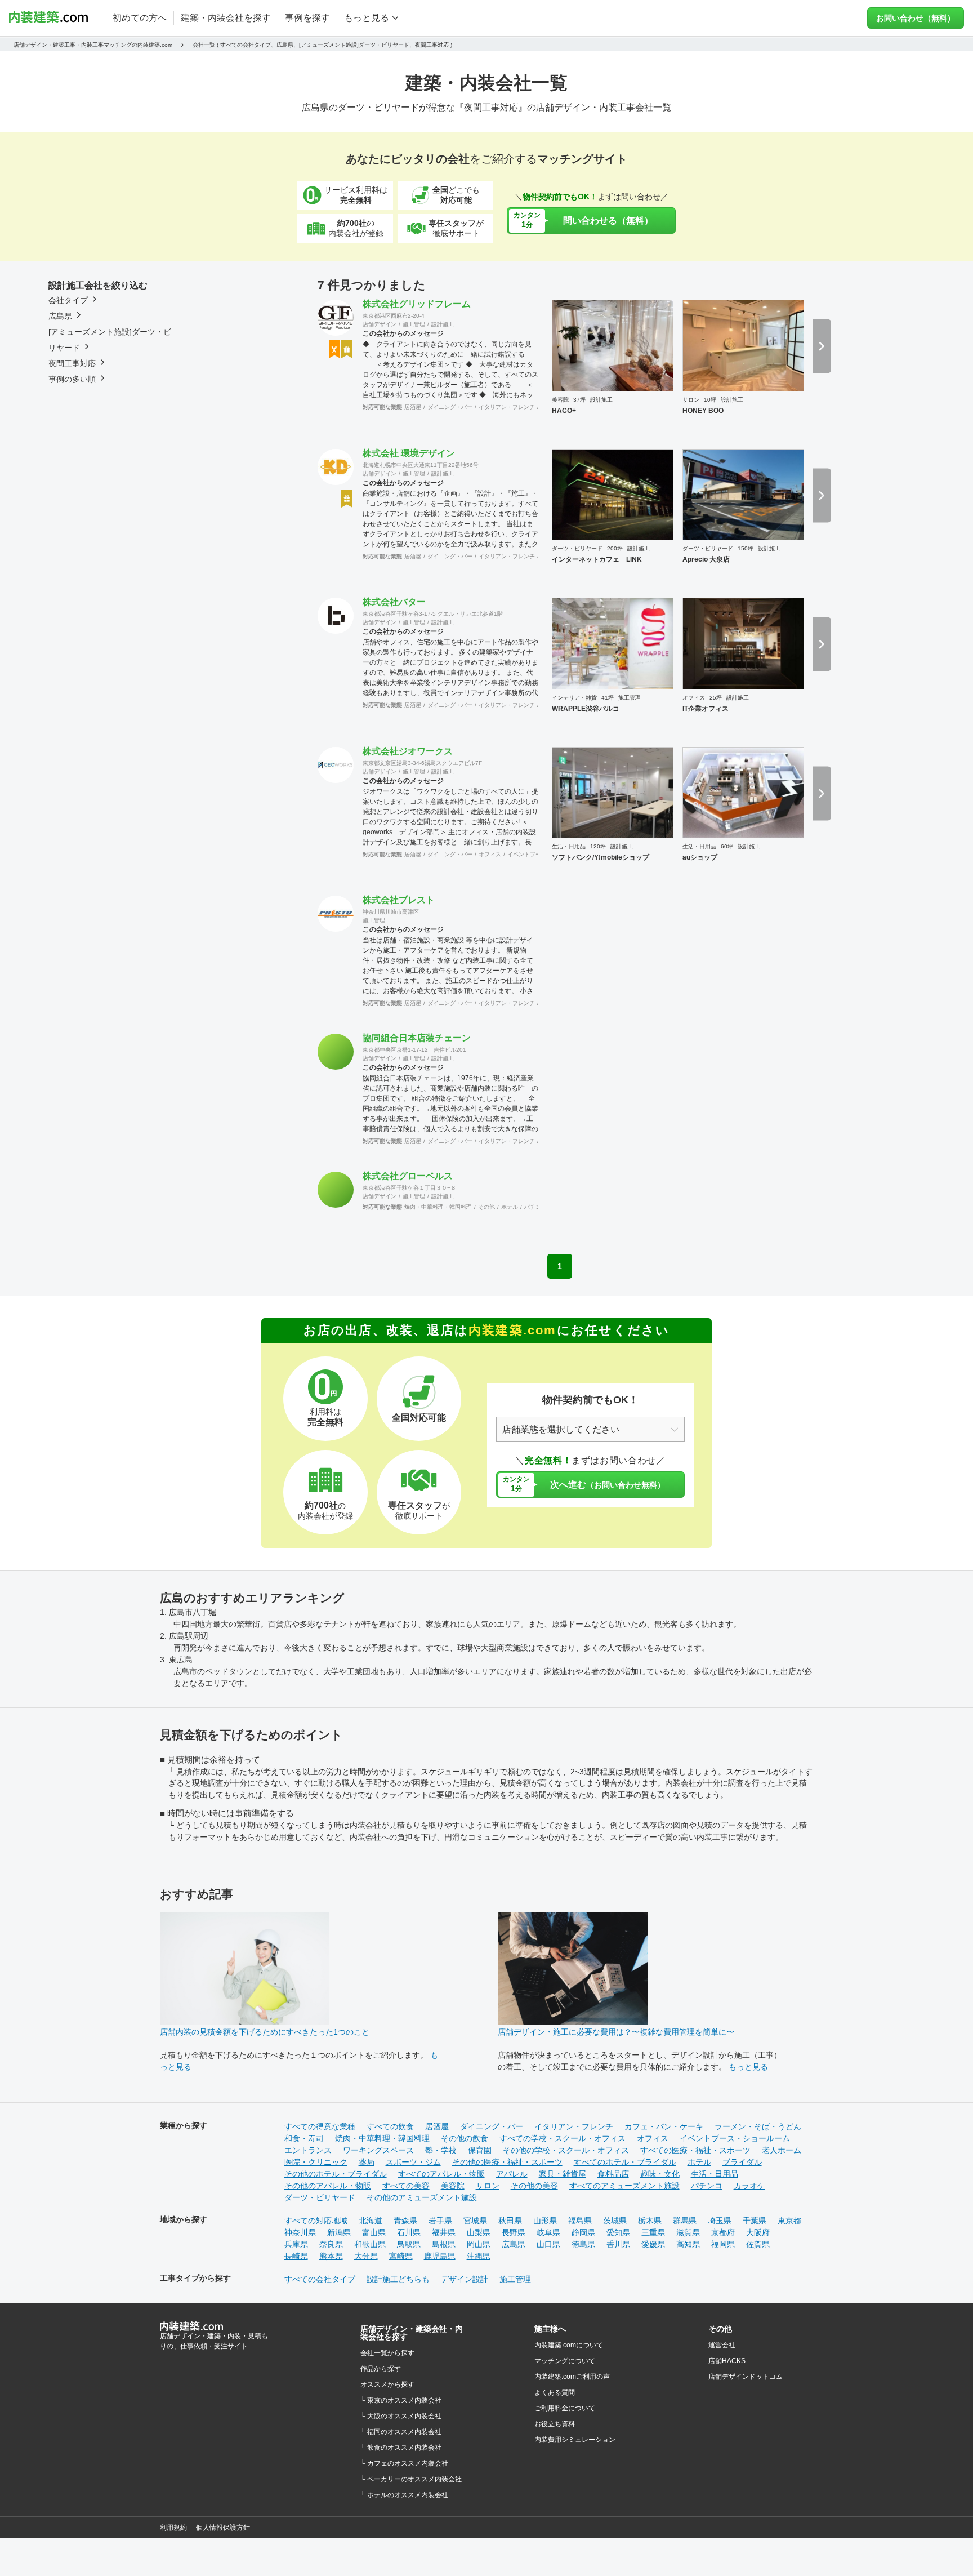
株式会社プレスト (399, 900)
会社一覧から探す (387, 2353)
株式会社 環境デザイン (409, 453)
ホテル (510, 1207)
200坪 (615, 548)
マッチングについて (565, 2361)
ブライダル (742, 2162)
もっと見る (748, 2067)
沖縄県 (479, 2256)
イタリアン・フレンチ (507, 407)
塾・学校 (441, 2150)
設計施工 (443, 324)
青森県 (405, 2221)
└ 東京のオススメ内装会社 (401, 2400)
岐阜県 (548, 2232)
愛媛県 (653, 2244)
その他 (486, 1207)
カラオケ (749, 2186)
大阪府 (758, 2232)
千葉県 (755, 2221)
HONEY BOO (703, 411)
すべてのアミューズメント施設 (624, 2186)
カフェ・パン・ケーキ (664, 2126)
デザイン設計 (465, 2279)
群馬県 (685, 2221)
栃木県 (650, 2221)
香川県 (618, 2244)
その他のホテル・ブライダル (336, 2174)
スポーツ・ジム (413, 2162)
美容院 (560, 400)
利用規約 (173, 2528)
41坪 (608, 698)
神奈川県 (300, 2232)
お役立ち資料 (555, 2424)
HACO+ (564, 411)
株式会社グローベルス (408, 1176)
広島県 (514, 2244)
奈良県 (331, 2244)
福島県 (580, 2221)
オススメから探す (387, 2384)
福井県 (444, 2232)
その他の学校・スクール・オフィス (566, 2150)
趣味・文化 (660, 2174)
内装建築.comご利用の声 (572, 2377)
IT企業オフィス (706, 709)
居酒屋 (413, 407)
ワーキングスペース (378, 2150)
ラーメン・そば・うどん (758, 2126)
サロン (691, 400)
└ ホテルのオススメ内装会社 (404, 2495)
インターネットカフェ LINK (597, 559)
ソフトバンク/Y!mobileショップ (601, 857)
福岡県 (723, 2244)
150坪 (746, 548)
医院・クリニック (316, 2162)
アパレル (512, 2174)
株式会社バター (394, 602)
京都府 (723, 2232)
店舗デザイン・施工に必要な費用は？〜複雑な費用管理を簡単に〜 (616, 2032)
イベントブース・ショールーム (735, 2138)
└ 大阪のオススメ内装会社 (401, 2416)
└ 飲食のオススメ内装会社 (401, 2448)
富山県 (374, 2232)
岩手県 (440, 2221)
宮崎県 (401, 2256)
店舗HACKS (727, 2361)
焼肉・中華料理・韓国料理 (438, 1207)
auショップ (700, 857)
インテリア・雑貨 (574, 698)
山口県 (548, 2244)
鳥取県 (409, 2244)
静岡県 (583, 2232)
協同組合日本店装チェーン (417, 1038)
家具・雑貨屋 (563, 2174)
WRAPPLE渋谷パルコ (586, 709)
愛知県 (618, 2232)
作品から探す (381, 2369)
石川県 (409, 2232)
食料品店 (613, 2174)
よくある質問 (555, 2392)
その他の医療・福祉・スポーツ (507, 2162)
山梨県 (479, 2232)
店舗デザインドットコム (746, 2377)
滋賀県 (688, 2232)
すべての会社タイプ (320, 2279)
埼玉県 (720, 2221)
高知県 (688, 2244)
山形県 (545, 2221)
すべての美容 (406, 2186)
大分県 (366, 2256)
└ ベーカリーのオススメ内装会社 (411, 2479)
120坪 (598, 846)
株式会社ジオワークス (408, 751)
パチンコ (535, 1207)
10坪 (710, 400)
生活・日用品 (569, 846)
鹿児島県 (440, 2256)
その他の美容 (534, 2186)
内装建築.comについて (569, 2345)
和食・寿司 (304, 2138)
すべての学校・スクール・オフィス (563, 2138)
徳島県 (583, 2244)
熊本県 (331, 2256)
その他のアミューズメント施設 (422, 2197)
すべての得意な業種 (320, 2126)
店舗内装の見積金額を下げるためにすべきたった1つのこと (265, 2032)
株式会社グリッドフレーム (417, 304)
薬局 (367, 2162)
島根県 (444, 2244)
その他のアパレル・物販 (328, 2186)
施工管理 (414, 324)
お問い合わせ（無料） (916, 18)
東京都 (789, 2221)
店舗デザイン (380, 324)
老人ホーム (782, 2150)
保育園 (480, 2150)
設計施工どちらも (398, 2279)
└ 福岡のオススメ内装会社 (401, 2432)
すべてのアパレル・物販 (441, 2174)
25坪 (716, 698)
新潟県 (339, 2232)
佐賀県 (758, 2244)
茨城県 (615, 2221)
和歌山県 (370, 2244)
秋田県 (510, 2221)
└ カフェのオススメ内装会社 (404, 2463)
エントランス (308, 2150)
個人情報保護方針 (223, 2528)
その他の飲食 (465, 2138)
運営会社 (722, 2345)
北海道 (371, 2221)
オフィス (694, 698)
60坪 (727, 846)
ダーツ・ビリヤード (577, 548)
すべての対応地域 (316, 2221)
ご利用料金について (565, 2408)
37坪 (579, 400)
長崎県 (296, 2256)
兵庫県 (296, 2244)
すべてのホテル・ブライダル (625, 2162)
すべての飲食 (390, 2126)
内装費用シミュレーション (575, 2440)
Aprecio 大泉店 (706, 559)
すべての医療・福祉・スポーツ (695, 2150)
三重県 (653, 2232)
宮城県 (475, 2221)
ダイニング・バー (450, 407)
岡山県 (479, 2244)
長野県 (514, 2232)
